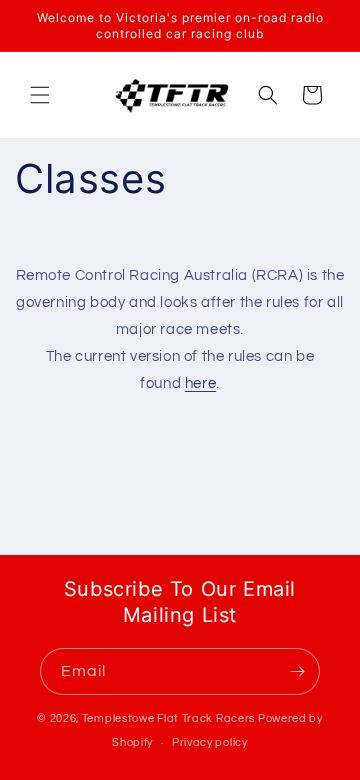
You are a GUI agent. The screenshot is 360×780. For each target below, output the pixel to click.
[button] (40, 95)
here (200, 383)
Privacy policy (210, 742)
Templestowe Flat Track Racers (168, 718)
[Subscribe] (297, 671)
